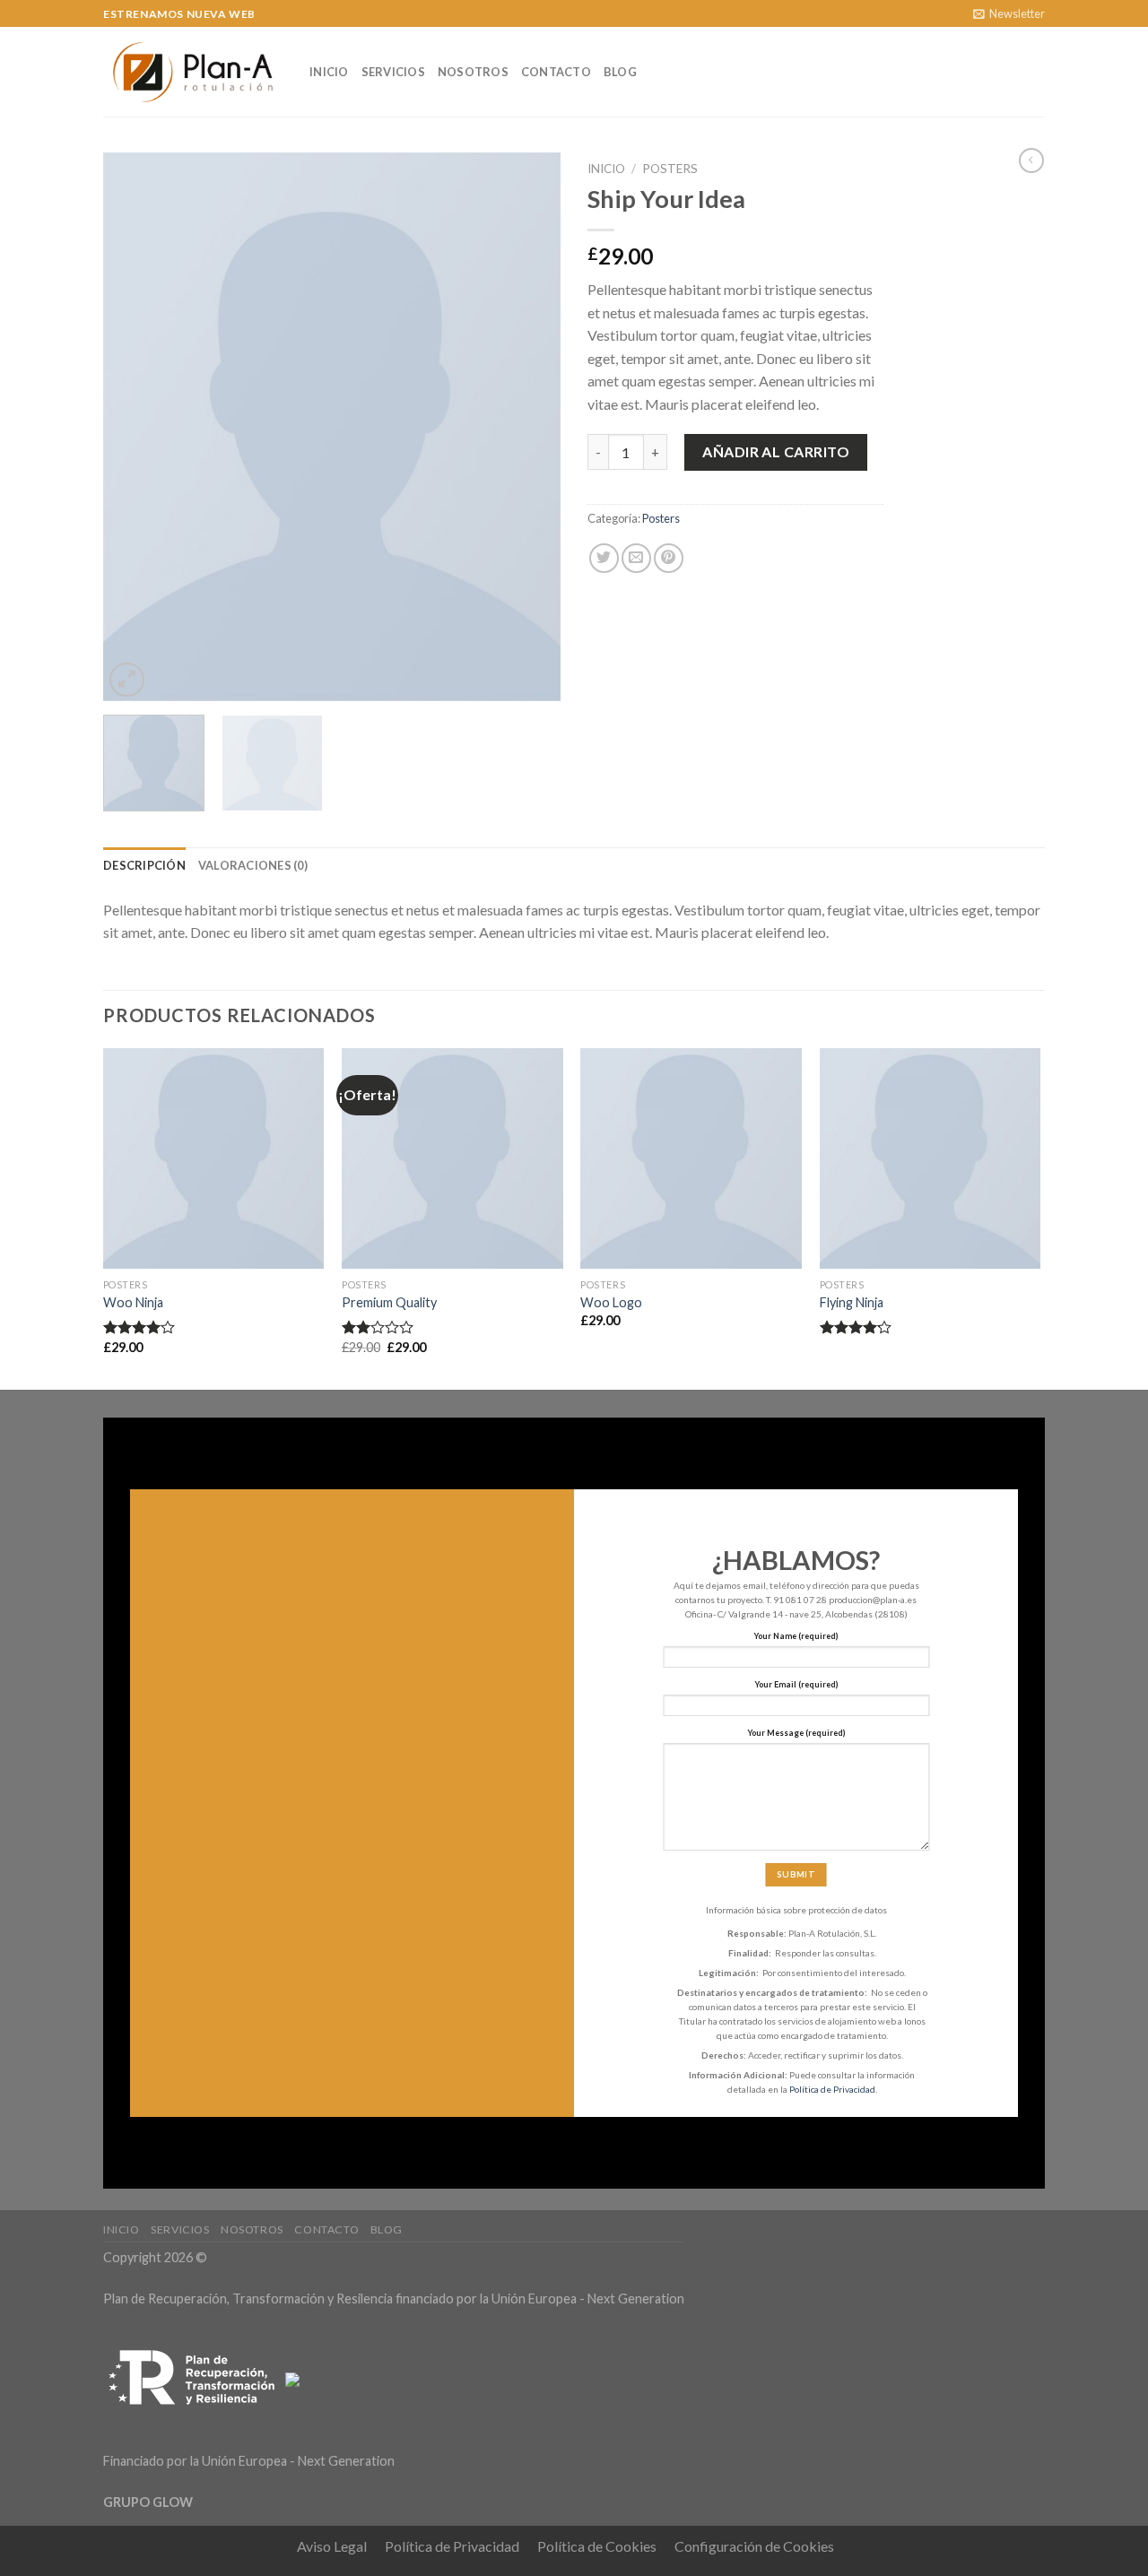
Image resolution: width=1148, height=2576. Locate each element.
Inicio (329, 72)
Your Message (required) (796, 1733)
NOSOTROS (473, 72)
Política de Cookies (597, 2546)
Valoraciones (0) (253, 865)
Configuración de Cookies (754, 2546)
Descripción (144, 865)
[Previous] (135, 427)
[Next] (529, 427)
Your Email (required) (796, 1684)
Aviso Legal (332, 2546)
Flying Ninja (852, 1302)
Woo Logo (611, 1302)
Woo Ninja (133, 1302)
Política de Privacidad (832, 2088)
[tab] (144, 865)
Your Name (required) (796, 1636)
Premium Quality (389, 1302)
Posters (670, 169)
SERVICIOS (393, 72)
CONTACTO (556, 72)
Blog (620, 72)
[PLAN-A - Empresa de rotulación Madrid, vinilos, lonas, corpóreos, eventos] (193, 72)
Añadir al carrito (776, 451)
